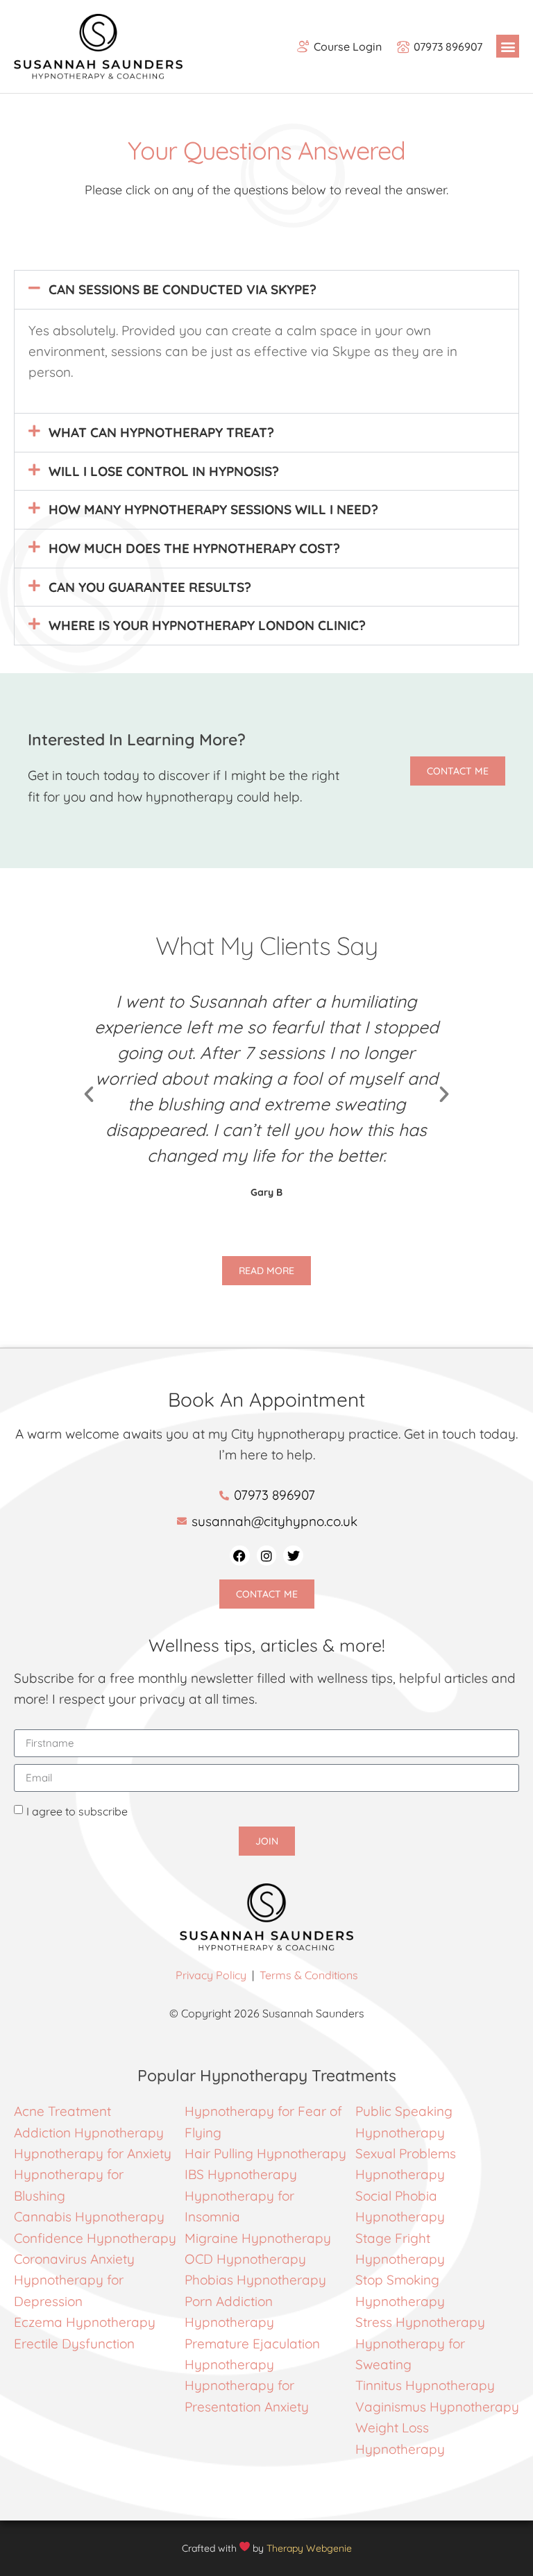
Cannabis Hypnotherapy (89, 2217)
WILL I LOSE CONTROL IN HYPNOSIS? (164, 471)
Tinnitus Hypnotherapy (425, 2385)
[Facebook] (240, 1556)
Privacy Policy (211, 1975)
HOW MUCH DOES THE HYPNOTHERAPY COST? (194, 548)
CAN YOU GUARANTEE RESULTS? (150, 587)
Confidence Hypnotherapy (95, 2238)
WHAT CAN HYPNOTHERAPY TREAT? (161, 432)
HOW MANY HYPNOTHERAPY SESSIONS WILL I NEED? (213, 509)
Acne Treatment (64, 2111)
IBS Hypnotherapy (241, 2174)
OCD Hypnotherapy (245, 2259)
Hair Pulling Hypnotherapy (265, 2153)
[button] (508, 46)
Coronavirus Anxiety (74, 2259)
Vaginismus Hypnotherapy (437, 2407)
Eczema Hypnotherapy (85, 2322)
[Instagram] (267, 1556)
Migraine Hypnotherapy (258, 2238)
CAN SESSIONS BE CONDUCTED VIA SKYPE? (183, 289)
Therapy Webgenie (309, 2548)
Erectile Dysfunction (74, 2344)
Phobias (211, 2280)
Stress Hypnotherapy (420, 2322)
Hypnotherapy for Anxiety (93, 2153)
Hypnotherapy (281, 2280)
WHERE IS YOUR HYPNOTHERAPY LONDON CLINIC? (207, 625)
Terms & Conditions (309, 1975)
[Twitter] (293, 1556)
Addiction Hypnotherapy (89, 2133)
